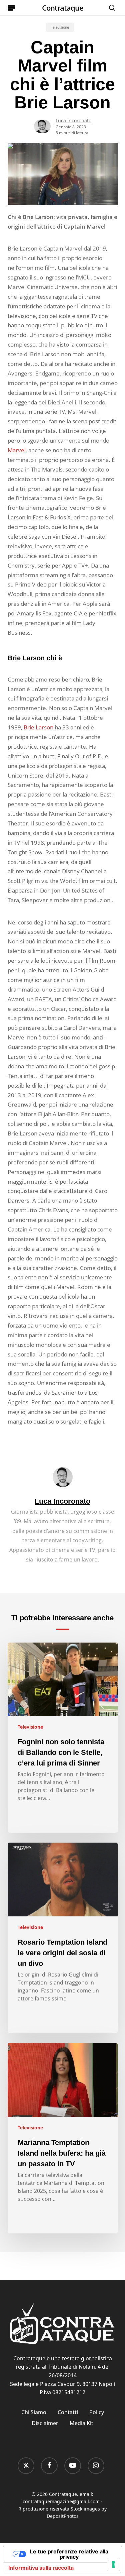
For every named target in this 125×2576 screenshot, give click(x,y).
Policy (97, 2412)
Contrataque (63, 8)
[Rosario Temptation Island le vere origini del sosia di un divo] (63, 1938)
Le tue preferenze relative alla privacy (69, 2554)
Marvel (17, 450)
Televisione (60, 27)
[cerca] (110, 8)
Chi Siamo (34, 2412)
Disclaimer (45, 2423)
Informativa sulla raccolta (41, 2568)
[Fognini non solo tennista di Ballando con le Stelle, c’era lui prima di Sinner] (63, 1738)
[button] (11, 8)
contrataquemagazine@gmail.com (61, 2501)
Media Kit (81, 2423)
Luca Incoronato (73, 120)
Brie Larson (38, 727)
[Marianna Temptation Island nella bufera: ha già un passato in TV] (63, 2138)
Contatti (68, 2412)
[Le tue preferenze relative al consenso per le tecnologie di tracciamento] (113, 2564)
